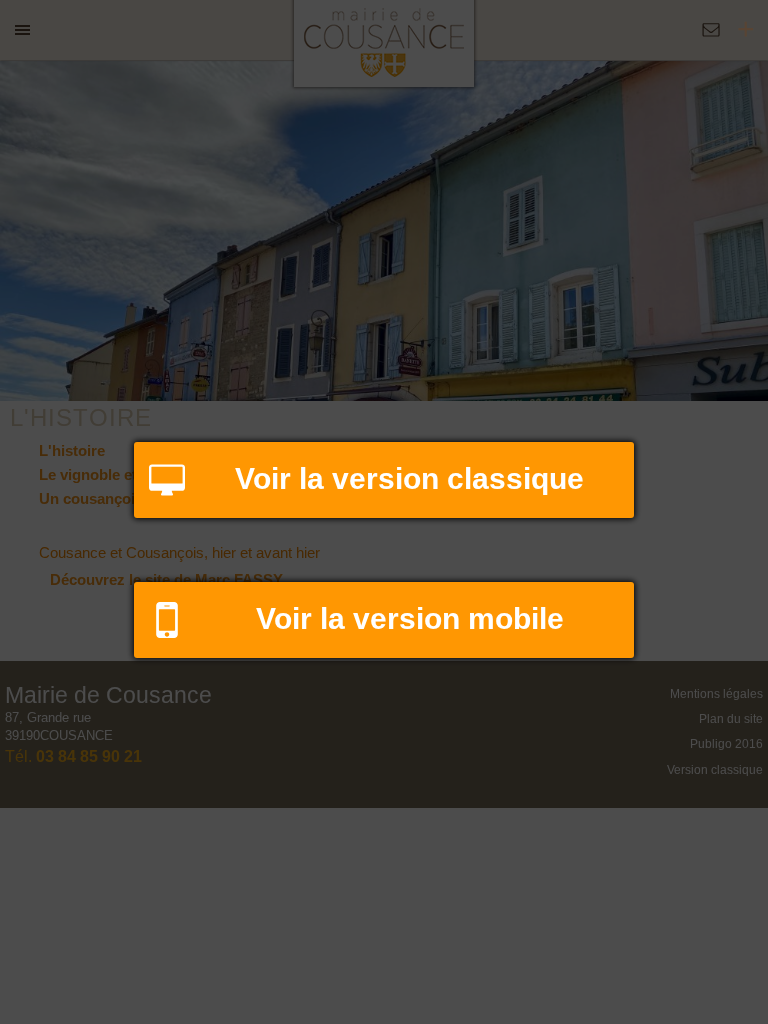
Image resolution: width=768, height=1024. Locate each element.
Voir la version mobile (410, 618)
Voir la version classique (409, 478)
